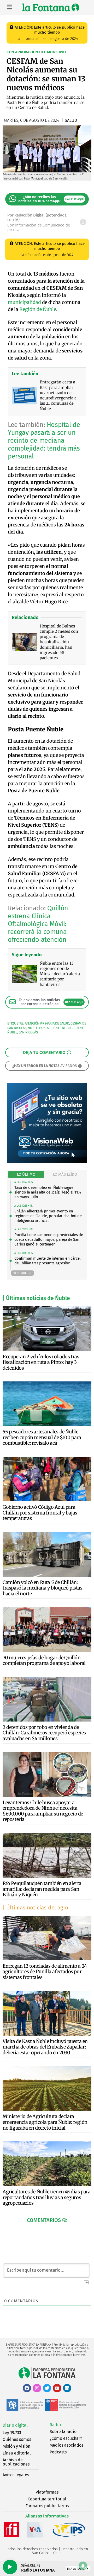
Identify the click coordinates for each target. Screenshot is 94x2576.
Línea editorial (17, 2453)
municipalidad (24, 302)
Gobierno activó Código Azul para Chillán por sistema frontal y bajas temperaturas (40, 1513)
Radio (55, 2425)
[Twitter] (47, 2388)
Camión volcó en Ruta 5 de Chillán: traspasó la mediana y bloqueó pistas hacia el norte (43, 1588)
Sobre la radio (63, 2432)
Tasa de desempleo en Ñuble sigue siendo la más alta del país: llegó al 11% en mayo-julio (48, 1192)
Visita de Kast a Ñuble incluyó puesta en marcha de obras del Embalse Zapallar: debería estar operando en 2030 (45, 2047)
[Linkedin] (67, 2388)
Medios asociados (66, 2445)
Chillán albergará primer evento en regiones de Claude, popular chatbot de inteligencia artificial (48, 1216)
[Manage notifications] (83, 2566)
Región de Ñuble (38, 309)
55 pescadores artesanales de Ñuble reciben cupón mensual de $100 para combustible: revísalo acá (42, 1437)
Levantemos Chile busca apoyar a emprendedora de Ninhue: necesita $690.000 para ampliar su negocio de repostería (43, 1811)
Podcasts (58, 2452)
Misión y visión (16, 2446)
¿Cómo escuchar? (66, 2438)
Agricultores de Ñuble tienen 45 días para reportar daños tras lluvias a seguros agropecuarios (47, 2197)
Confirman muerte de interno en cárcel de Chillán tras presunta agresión (47, 1261)
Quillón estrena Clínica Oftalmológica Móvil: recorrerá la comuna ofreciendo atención (38, 924)
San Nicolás (28, 1032)
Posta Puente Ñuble (55, 1028)
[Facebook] (27, 2388)
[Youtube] (57, 2388)
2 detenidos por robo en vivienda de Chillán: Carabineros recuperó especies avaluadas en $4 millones (44, 1733)
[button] (47, 2220)
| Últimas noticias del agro (35, 1908)
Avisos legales (16, 2475)
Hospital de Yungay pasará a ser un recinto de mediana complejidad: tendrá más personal (44, 441)
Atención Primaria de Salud (47, 1023)
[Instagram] (37, 2388)
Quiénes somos (17, 2439)
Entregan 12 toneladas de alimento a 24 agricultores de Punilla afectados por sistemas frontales (45, 1972)
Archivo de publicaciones (16, 2462)
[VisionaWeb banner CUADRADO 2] (47, 1162)
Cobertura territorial (47, 2499)
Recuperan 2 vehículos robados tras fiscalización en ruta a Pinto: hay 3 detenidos (41, 1362)
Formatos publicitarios (47, 2506)
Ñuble (33, 1028)
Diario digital (15, 2425)
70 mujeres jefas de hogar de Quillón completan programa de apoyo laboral (44, 1661)
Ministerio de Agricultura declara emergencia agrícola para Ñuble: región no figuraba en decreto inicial (45, 2122)
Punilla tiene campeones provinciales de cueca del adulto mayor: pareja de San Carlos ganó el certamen (49, 1239)
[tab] (26, 1174)
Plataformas (47, 2492)
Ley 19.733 (12, 2433)
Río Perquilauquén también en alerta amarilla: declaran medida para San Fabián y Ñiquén (42, 1889)
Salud (71, 120)
